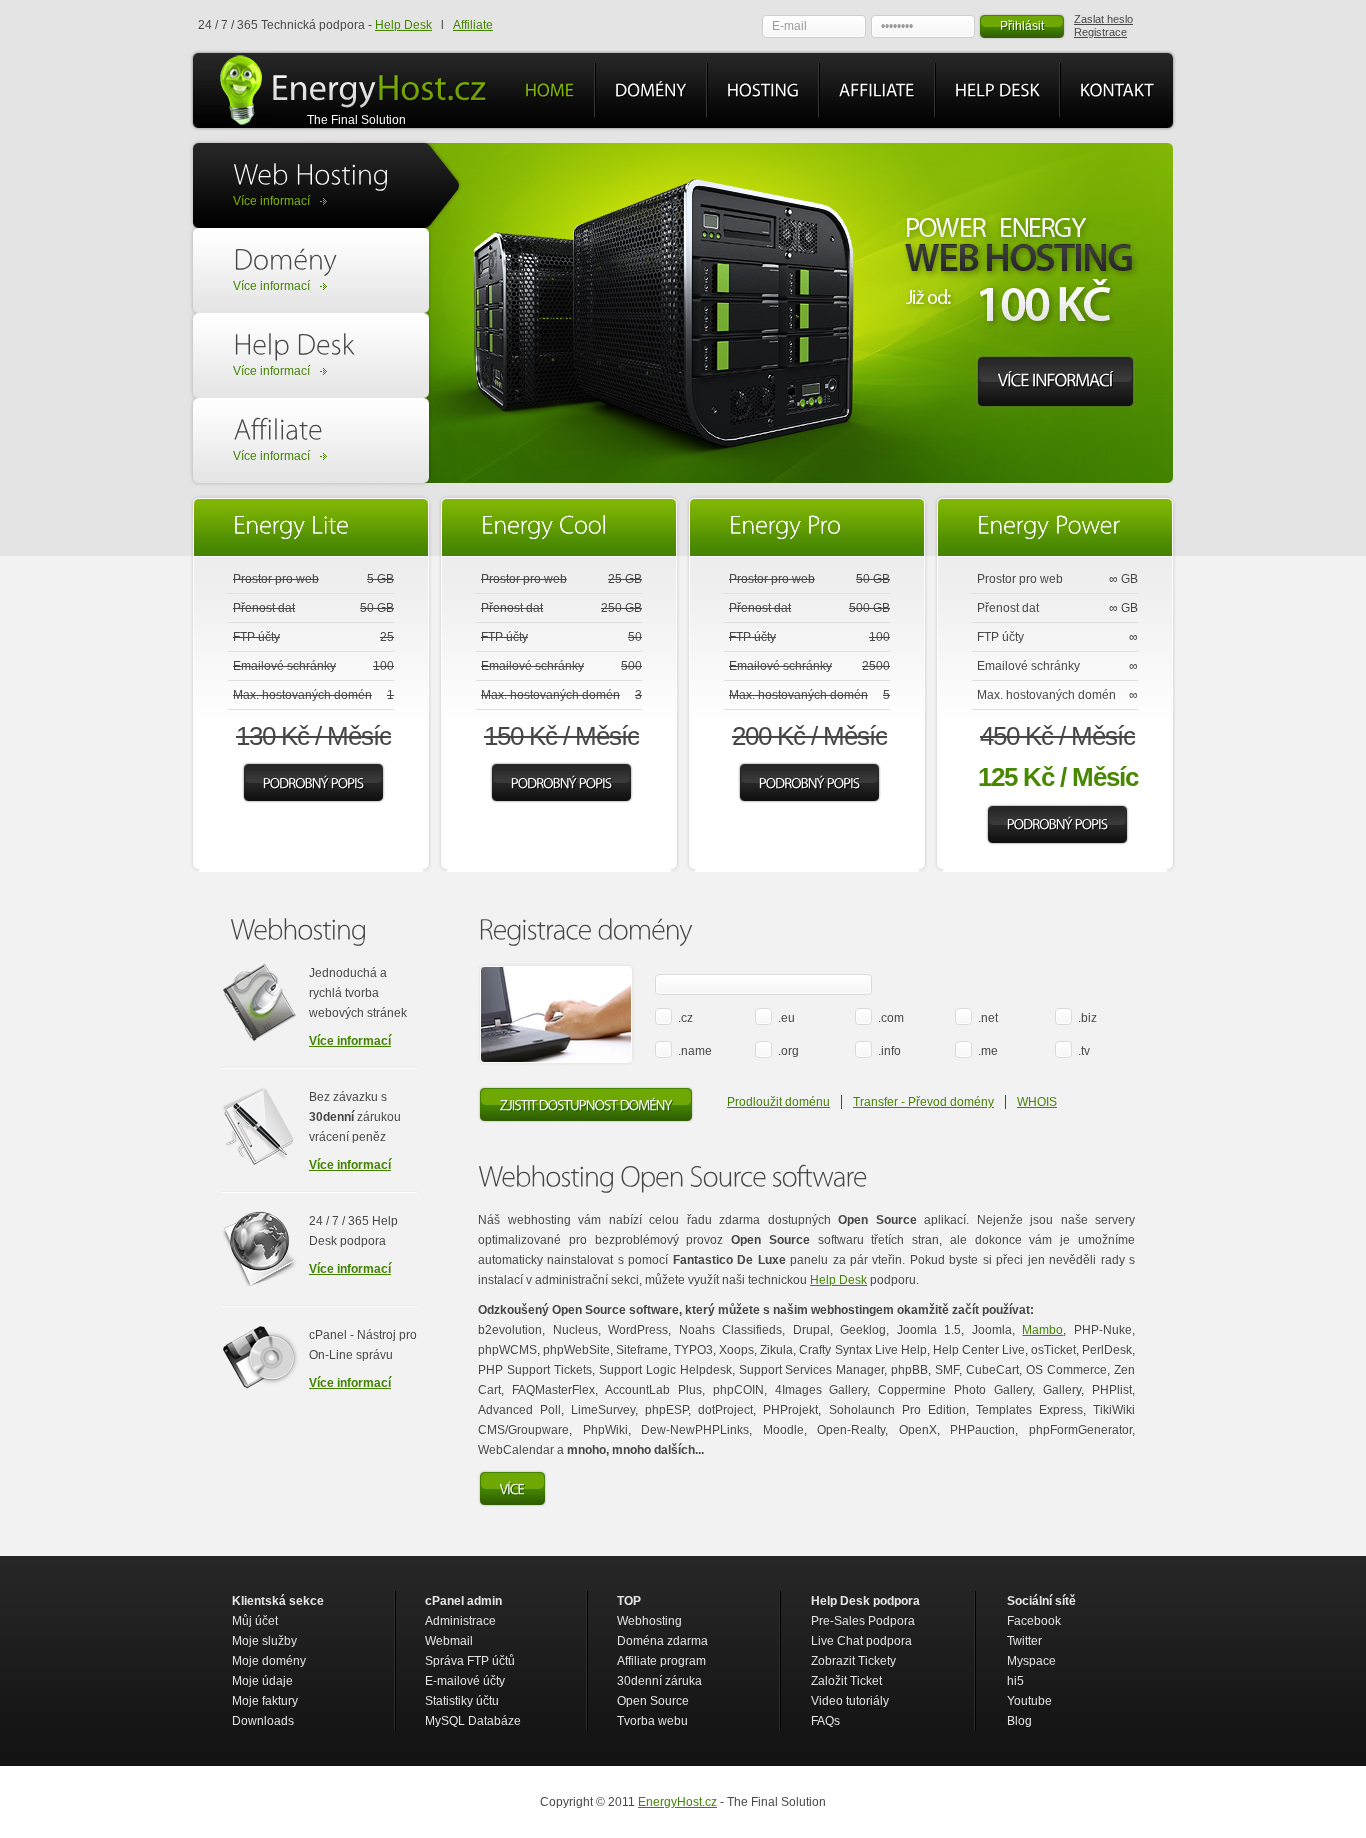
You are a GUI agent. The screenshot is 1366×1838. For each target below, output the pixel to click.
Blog (1019, 1721)
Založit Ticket (846, 1681)
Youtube (1029, 1701)
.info (889, 1051)
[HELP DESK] (997, 90)
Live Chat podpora (861, 1641)
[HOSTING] (763, 90)
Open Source (653, 1701)
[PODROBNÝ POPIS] (313, 783)
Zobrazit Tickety (853, 1661)
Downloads (263, 1721)
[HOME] (550, 90)
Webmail (449, 1641)
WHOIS (1037, 1102)
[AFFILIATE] (877, 90)
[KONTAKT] (1117, 90)
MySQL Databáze (473, 1721)
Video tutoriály (850, 1701)
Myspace (1031, 1661)
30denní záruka (659, 1681)
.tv (1084, 1051)
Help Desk (403, 25)
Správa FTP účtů (470, 1661)
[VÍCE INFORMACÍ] (1055, 382)
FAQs (825, 1721)
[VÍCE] (512, 1489)
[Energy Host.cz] (379, 88)
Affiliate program (661, 1661)
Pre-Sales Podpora (863, 1621)
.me (988, 1051)
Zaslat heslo (1103, 19)
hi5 (1015, 1681)
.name (695, 1051)
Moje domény (269, 1661)
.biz (1087, 1018)
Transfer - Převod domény (923, 1102)
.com (891, 1018)
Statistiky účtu (462, 1701)
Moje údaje (262, 1681)
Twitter (1024, 1641)
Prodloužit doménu (778, 1102)
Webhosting (649, 1621)
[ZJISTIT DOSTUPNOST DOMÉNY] (586, 1105)
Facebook (1034, 1621)
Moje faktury (265, 1701)
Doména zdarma (662, 1641)
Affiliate (473, 25)
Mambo (1042, 1330)
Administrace (460, 1621)
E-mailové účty (465, 1681)
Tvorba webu (652, 1721)
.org (788, 1051)
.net (988, 1018)
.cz (685, 1018)
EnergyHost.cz (677, 1802)
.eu (786, 1018)
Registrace (1100, 32)
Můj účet (255, 1621)
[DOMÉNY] (651, 90)
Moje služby (264, 1641)
